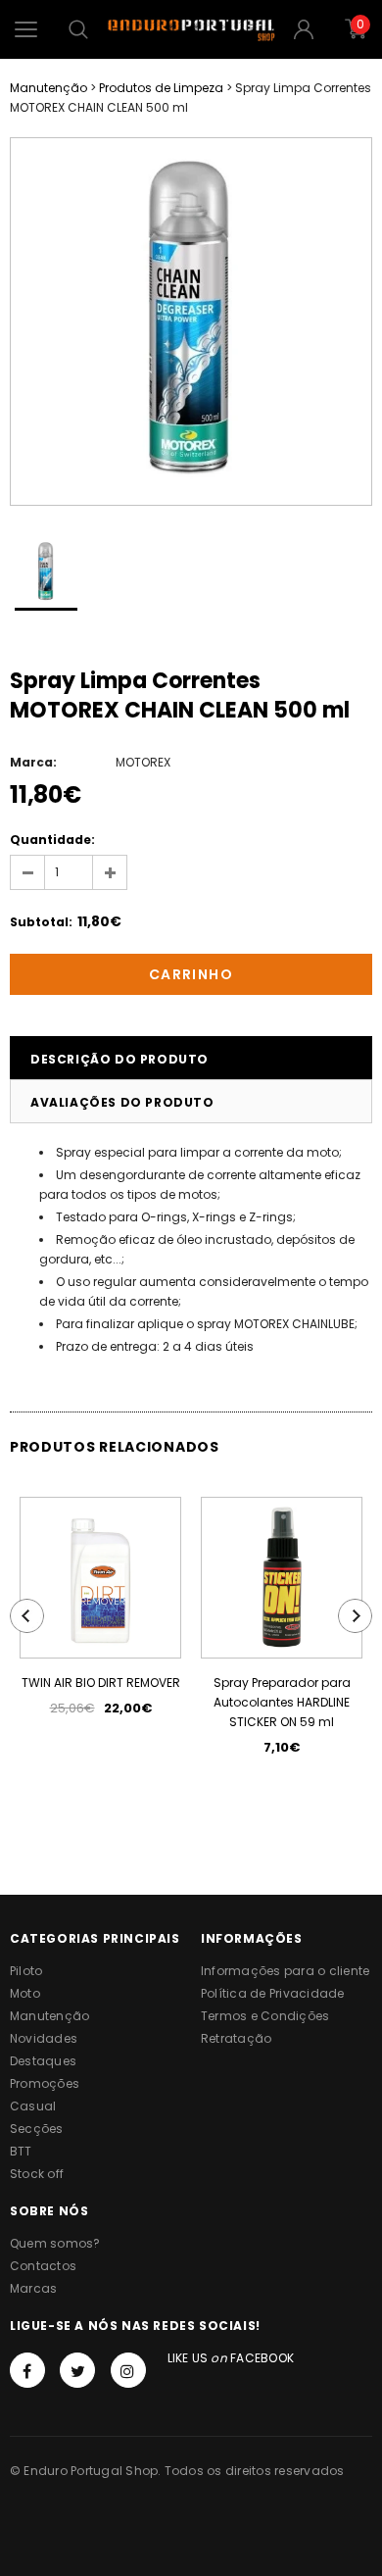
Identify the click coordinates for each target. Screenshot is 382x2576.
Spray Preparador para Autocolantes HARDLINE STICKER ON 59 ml (282, 1702)
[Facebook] (27, 2370)
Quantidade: (52, 840)
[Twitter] (77, 2370)
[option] (191, 322)
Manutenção (48, 88)
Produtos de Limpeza (161, 88)
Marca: (33, 762)
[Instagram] (128, 2370)
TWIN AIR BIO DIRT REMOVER (101, 1683)
